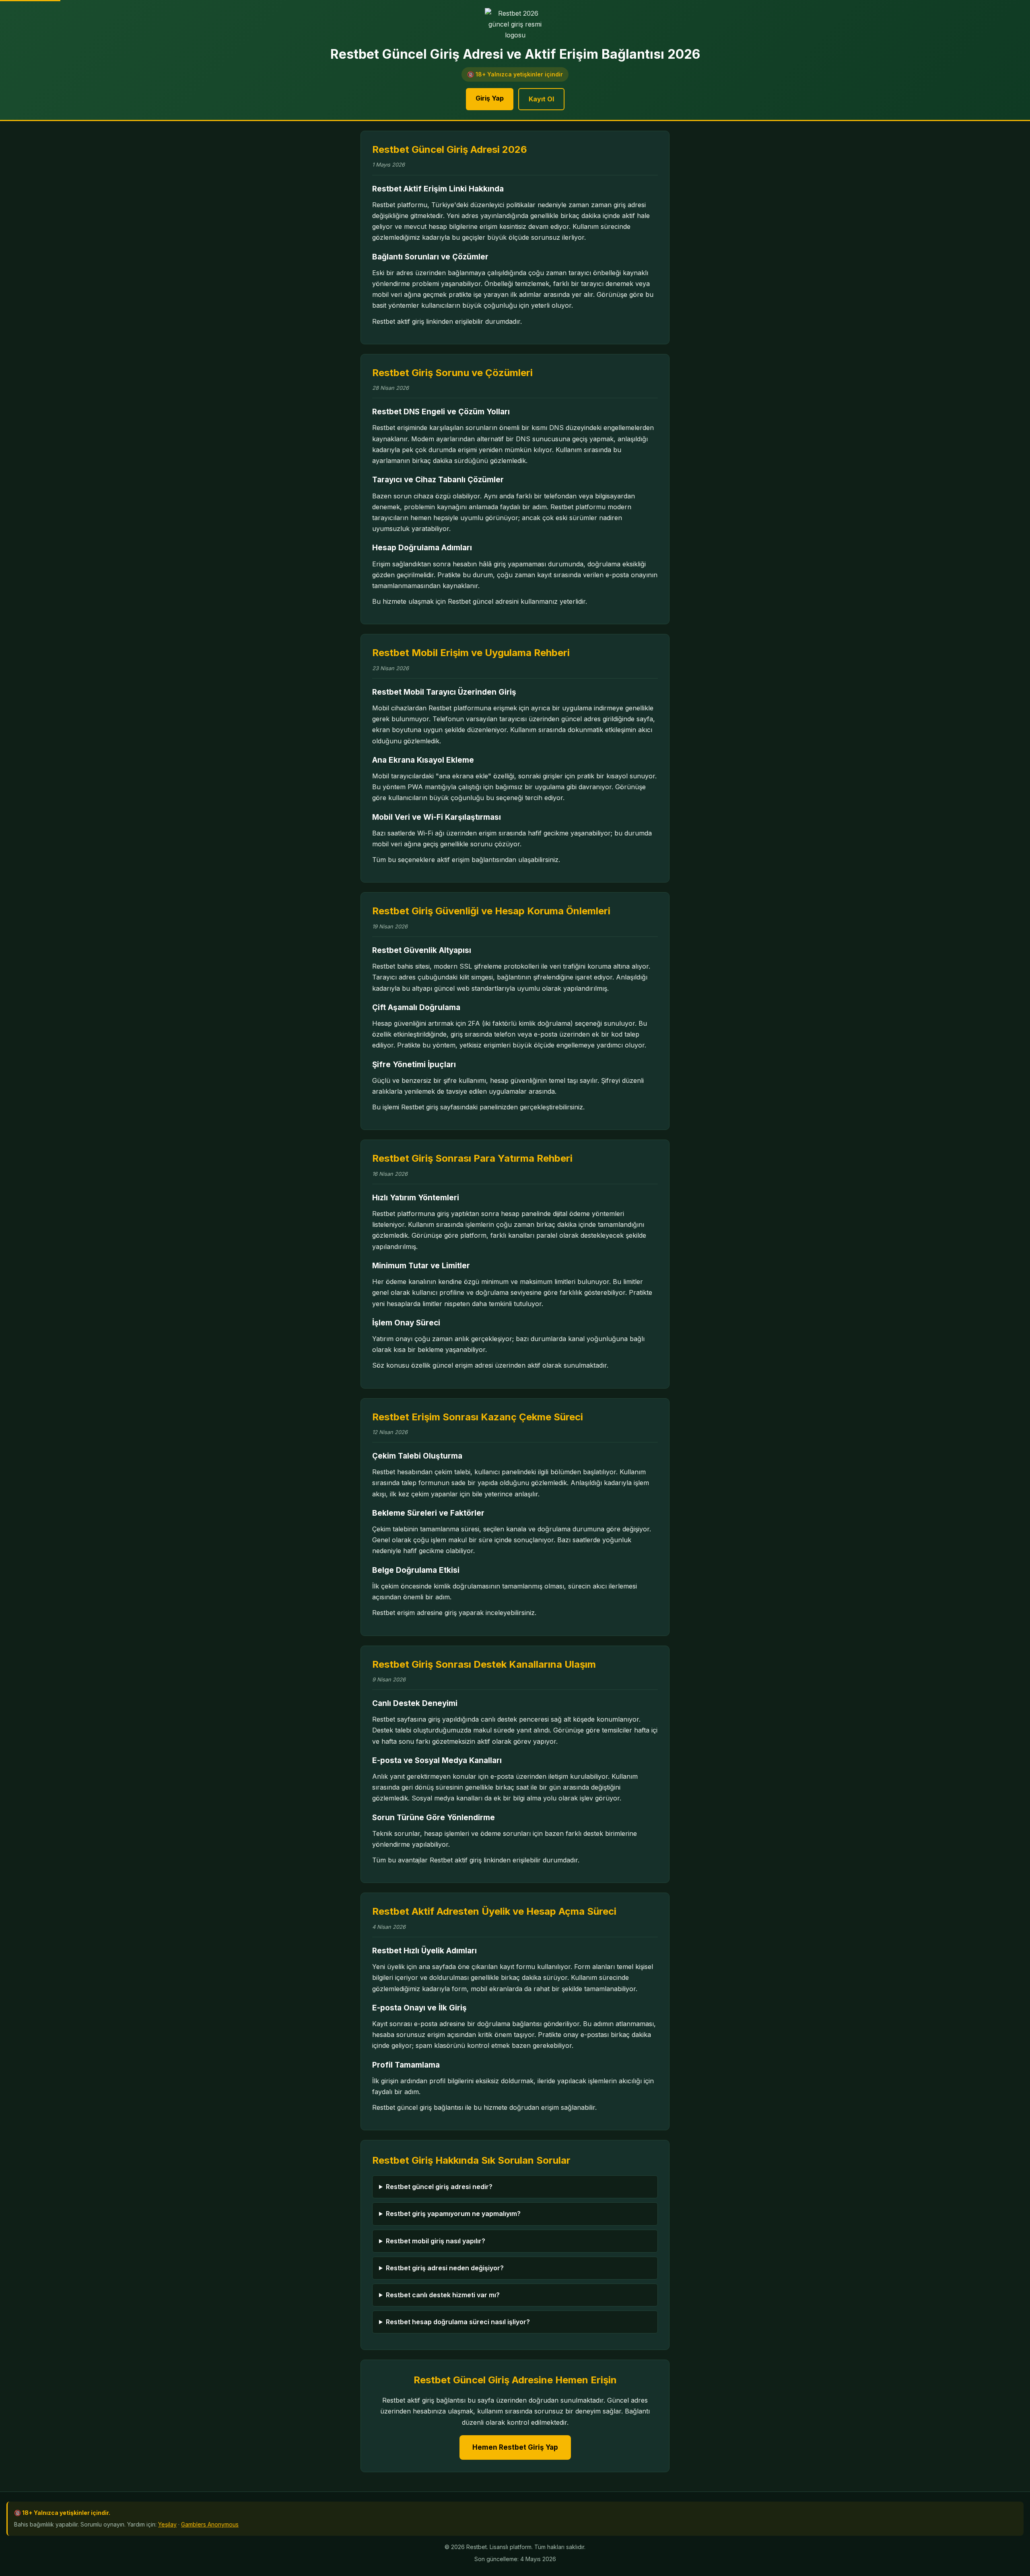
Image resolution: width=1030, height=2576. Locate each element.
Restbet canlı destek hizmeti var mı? (443, 2295)
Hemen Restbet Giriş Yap (515, 2447)
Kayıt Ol (541, 99)
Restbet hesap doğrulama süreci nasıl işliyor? (458, 2322)
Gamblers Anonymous (210, 2524)
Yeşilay (167, 2524)
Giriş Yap (490, 98)
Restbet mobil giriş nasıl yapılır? (436, 2241)
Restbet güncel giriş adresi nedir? (439, 2187)
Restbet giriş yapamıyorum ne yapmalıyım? (453, 2214)
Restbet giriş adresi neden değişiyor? (445, 2268)
